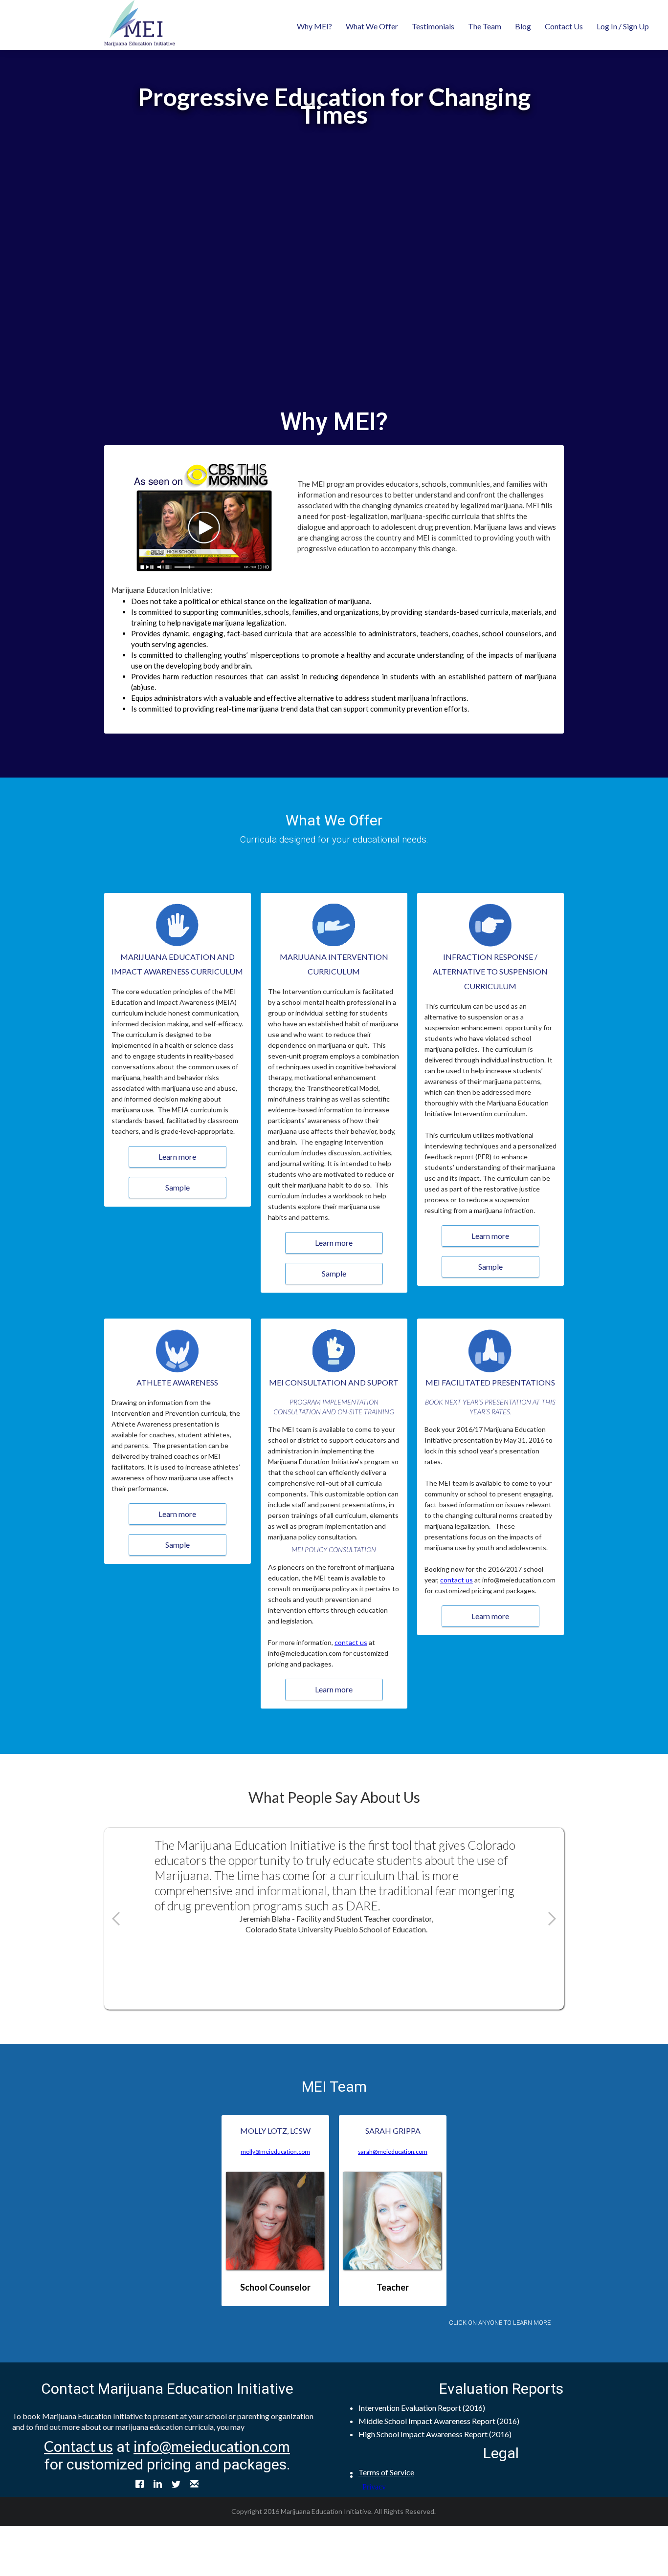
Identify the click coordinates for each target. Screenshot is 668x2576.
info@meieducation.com (212, 2446)
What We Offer (372, 26)
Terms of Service (386, 2472)
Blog (523, 26)
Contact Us (564, 26)
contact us (351, 1642)
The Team (485, 26)
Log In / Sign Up (623, 26)
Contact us (78, 2446)
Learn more (177, 1157)
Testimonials (433, 26)
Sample (178, 1187)
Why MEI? (314, 26)
